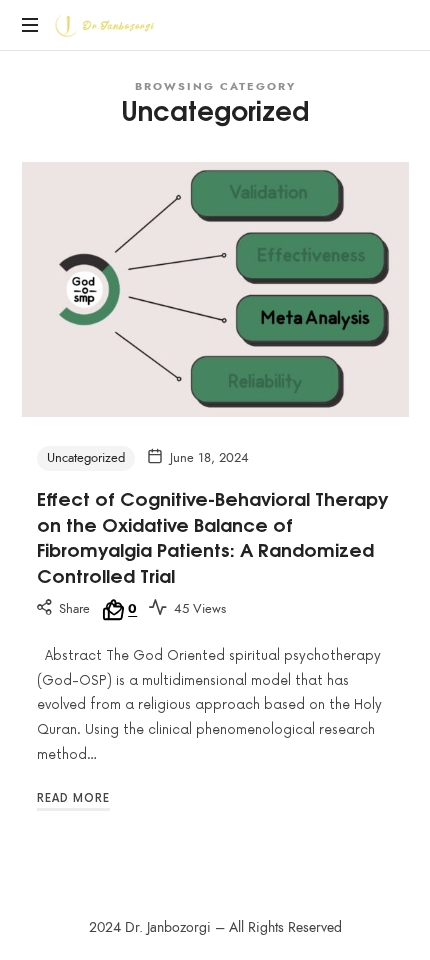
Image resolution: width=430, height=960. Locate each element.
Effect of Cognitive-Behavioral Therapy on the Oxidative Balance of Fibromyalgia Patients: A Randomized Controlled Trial (213, 536)
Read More (73, 798)
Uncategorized (86, 458)
